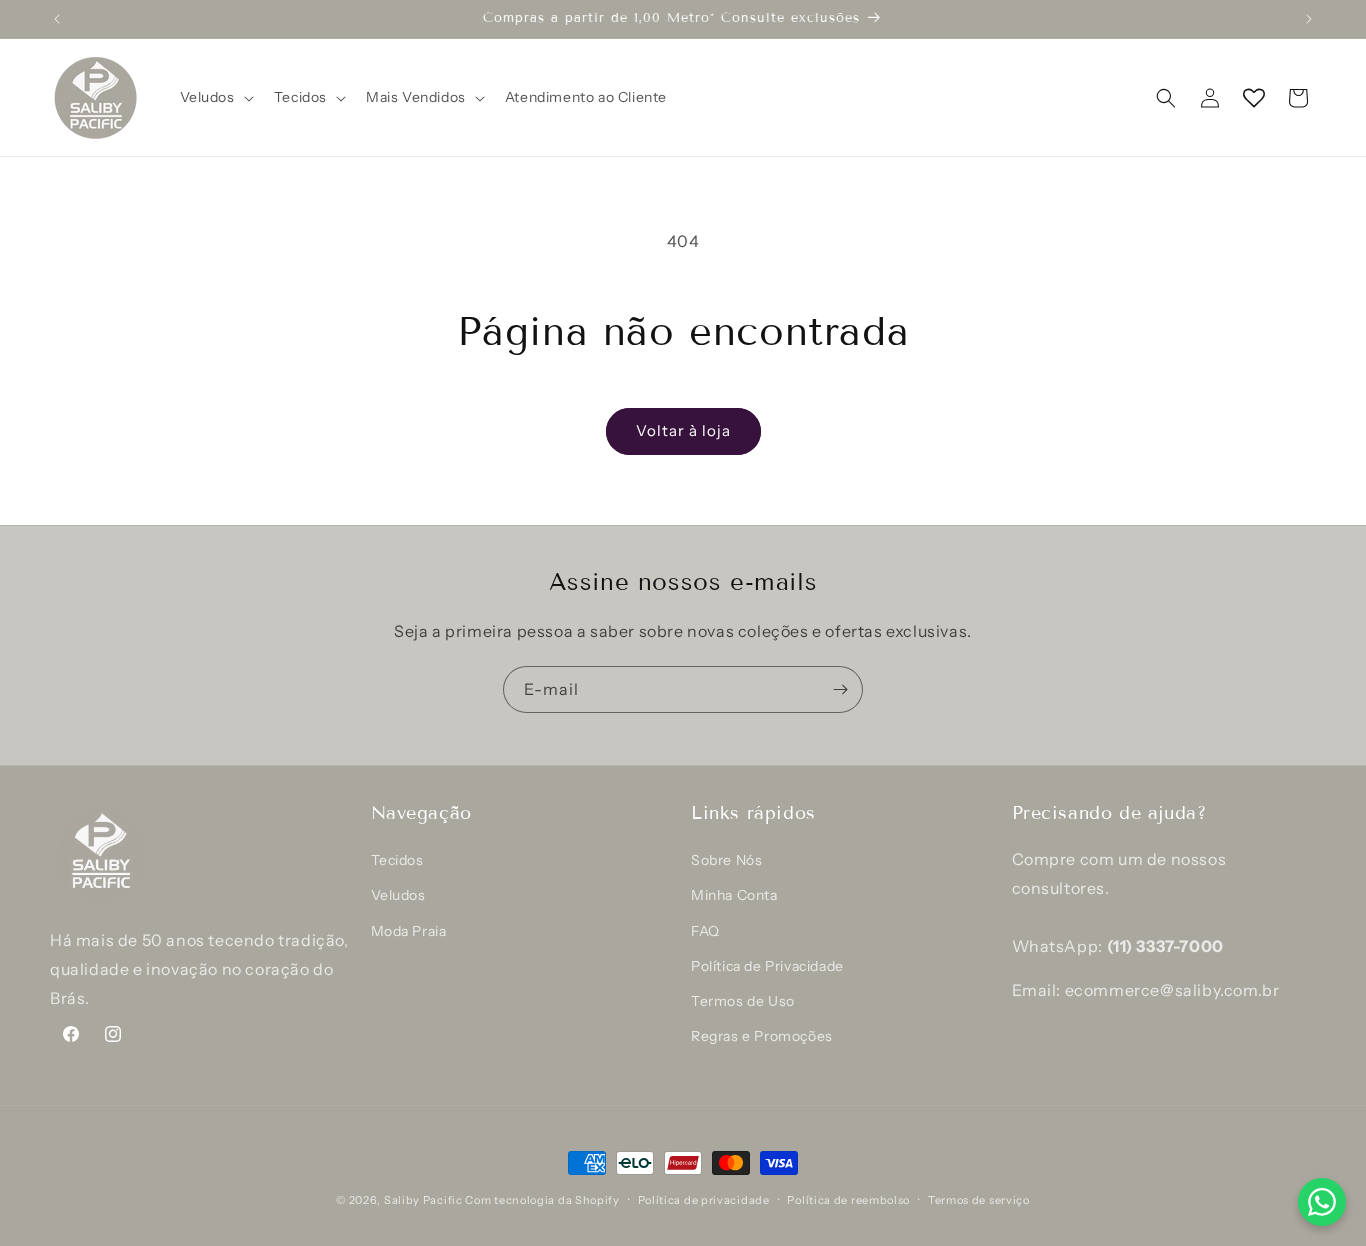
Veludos (398, 895)
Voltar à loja (683, 430)
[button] (215, 97)
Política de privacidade (704, 1200)
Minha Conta (734, 895)
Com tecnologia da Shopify (542, 1200)
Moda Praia (409, 931)
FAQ (705, 931)
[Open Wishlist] (1254, 98)
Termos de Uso (743, 1001)
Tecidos (397, 860)
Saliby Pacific (423, 1200)
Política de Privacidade (767, 966)
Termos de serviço (979, 1200)
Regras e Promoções (762, 1036)
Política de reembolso (848, 1200)
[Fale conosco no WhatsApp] (1322, 1202)
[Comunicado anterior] (57, 19)
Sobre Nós (726, 860)
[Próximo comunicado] (1309, 19)
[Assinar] (840, 689)
